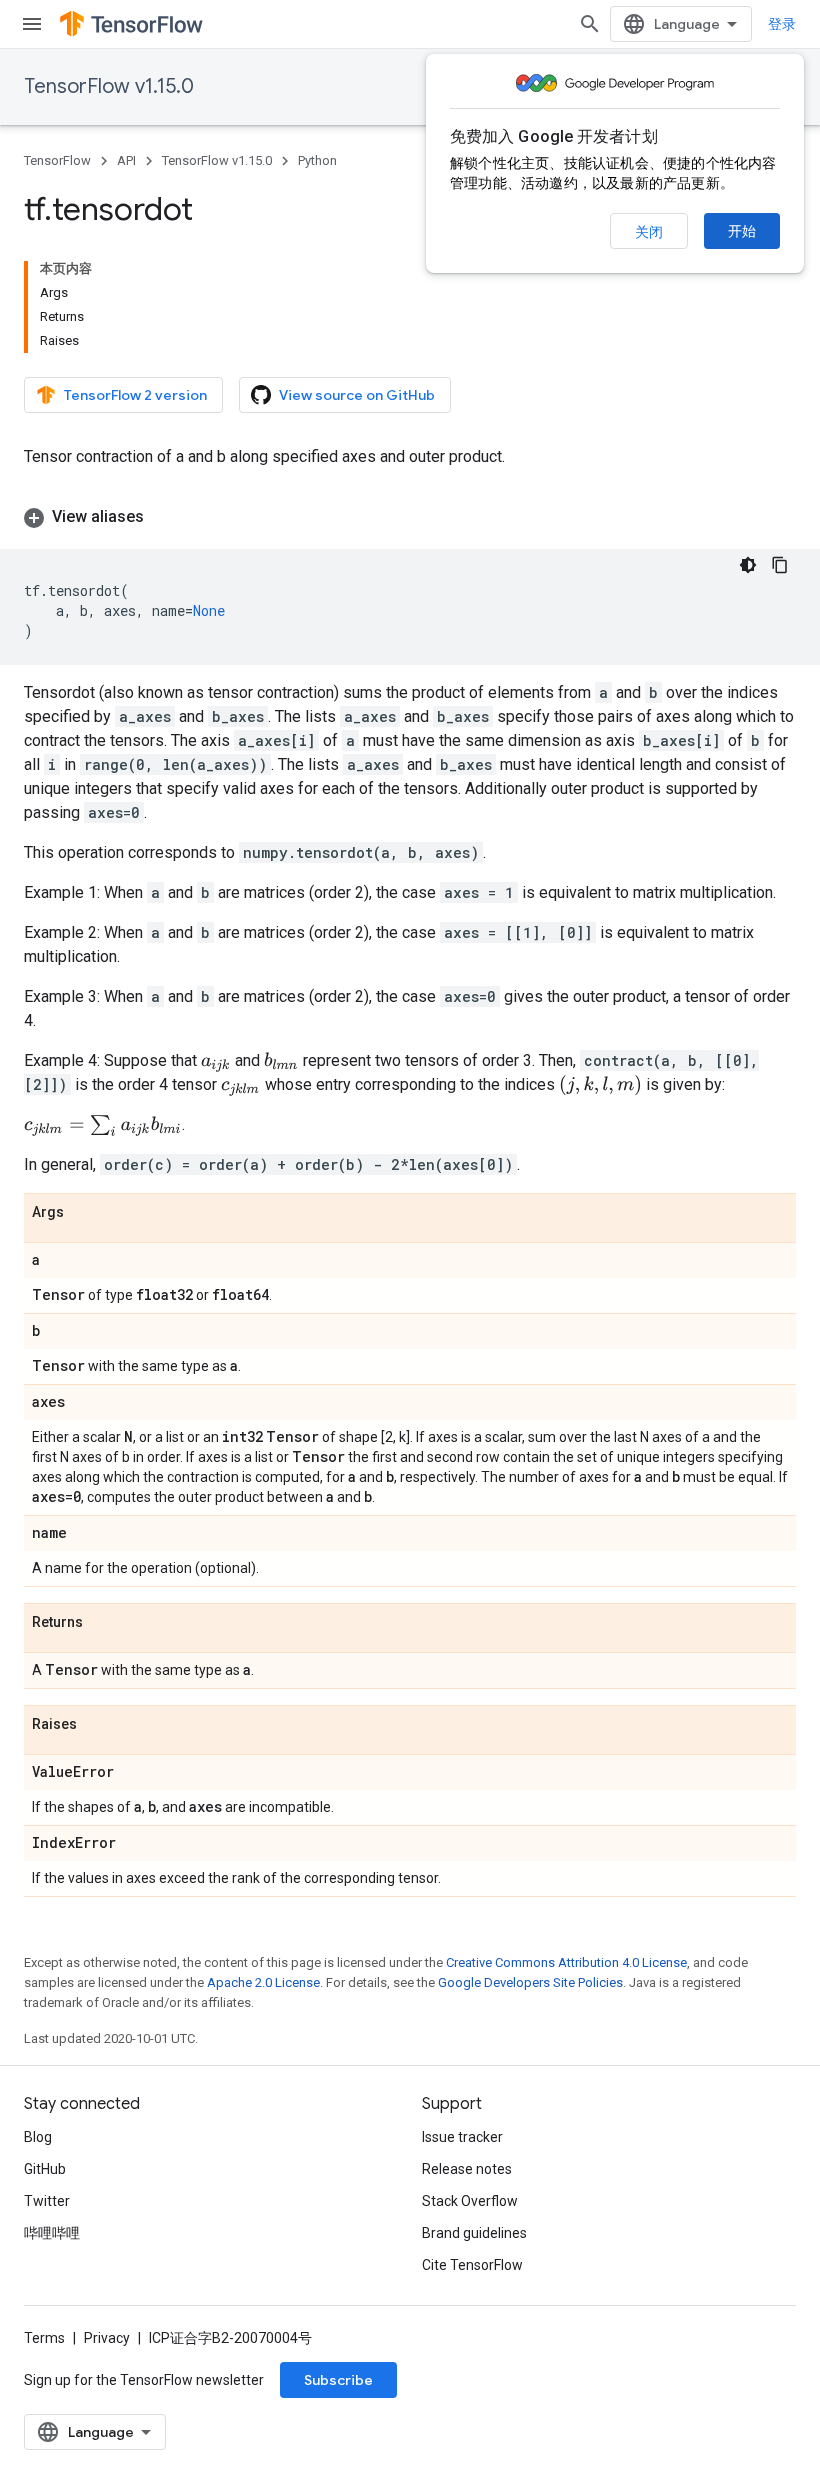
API (126, 160)
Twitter (47, 2201)
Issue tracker (462, 2137)
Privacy (107, 2338)
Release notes (467, 2169)
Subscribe (338, 2380)
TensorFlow (57, 160)
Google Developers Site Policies (530, 1982)
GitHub (45, 2169)
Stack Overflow (470, 2201)
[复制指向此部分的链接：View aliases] (164, 517)
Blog (38, 2137)
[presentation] (216, 1062)
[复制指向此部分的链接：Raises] (97, 1725)
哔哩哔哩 (52, 2233)
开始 (742, 231)
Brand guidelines (474, 2233)
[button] (410, 517)
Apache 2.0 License (263, 1982)
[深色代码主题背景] (748, 565)
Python (317, 160)
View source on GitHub (357, 395)
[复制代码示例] (780, 565)
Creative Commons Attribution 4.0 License (566, 1962)
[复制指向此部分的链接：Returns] (103, 1623)
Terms (44, 2338)
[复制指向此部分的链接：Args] (84, 1213)
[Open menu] (32, 24)
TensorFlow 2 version (135, 395)
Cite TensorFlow (472, 2265)
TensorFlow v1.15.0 (109, 86)
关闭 (649, 232)
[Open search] (590, 24)
